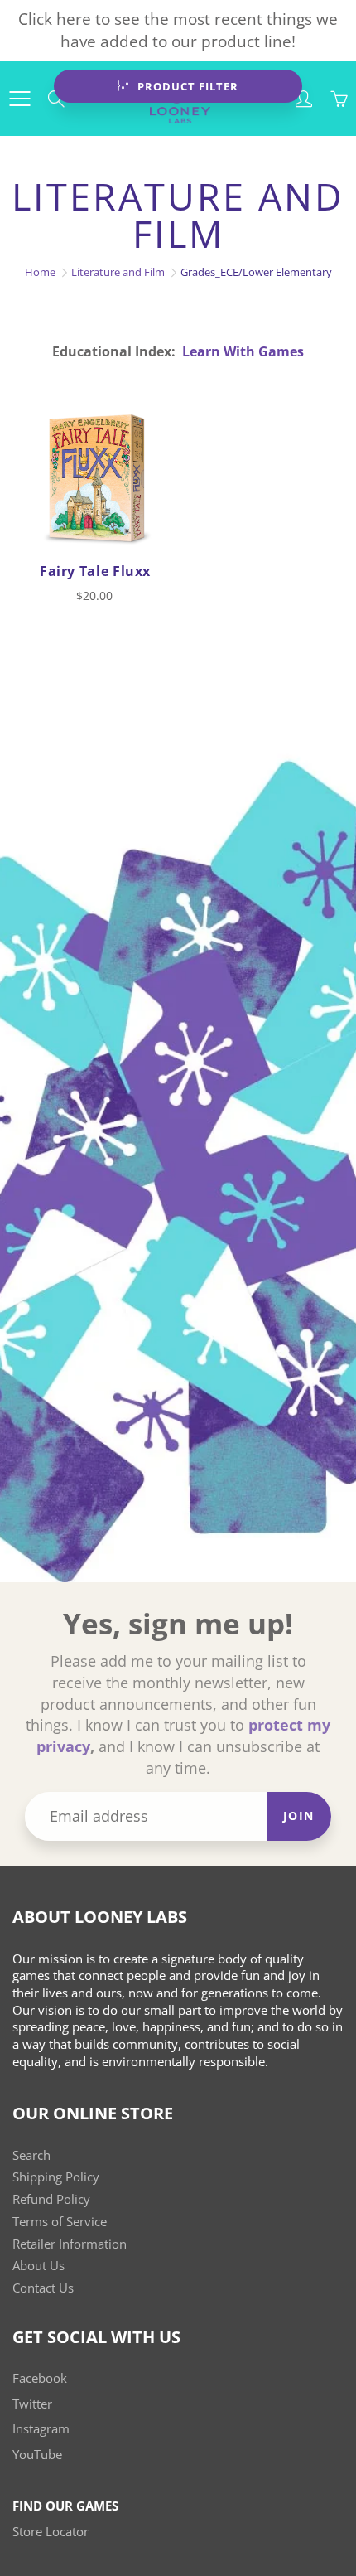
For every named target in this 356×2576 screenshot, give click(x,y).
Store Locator (51, 2532)
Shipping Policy (56, 2177)
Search (31, 2155)
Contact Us (43, 2288)
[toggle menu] (19, 99)
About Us (38, 2266)
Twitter (32, 2404)
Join (299, 1816)
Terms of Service (60, 2222)
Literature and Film (118, 272)
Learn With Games (243, 351)
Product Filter (188, 86)
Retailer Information (70, 2244)
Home (40, 272)
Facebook (40, 2378)
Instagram (41, 2429)
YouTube (37, 2455)
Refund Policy (51, 2199)
